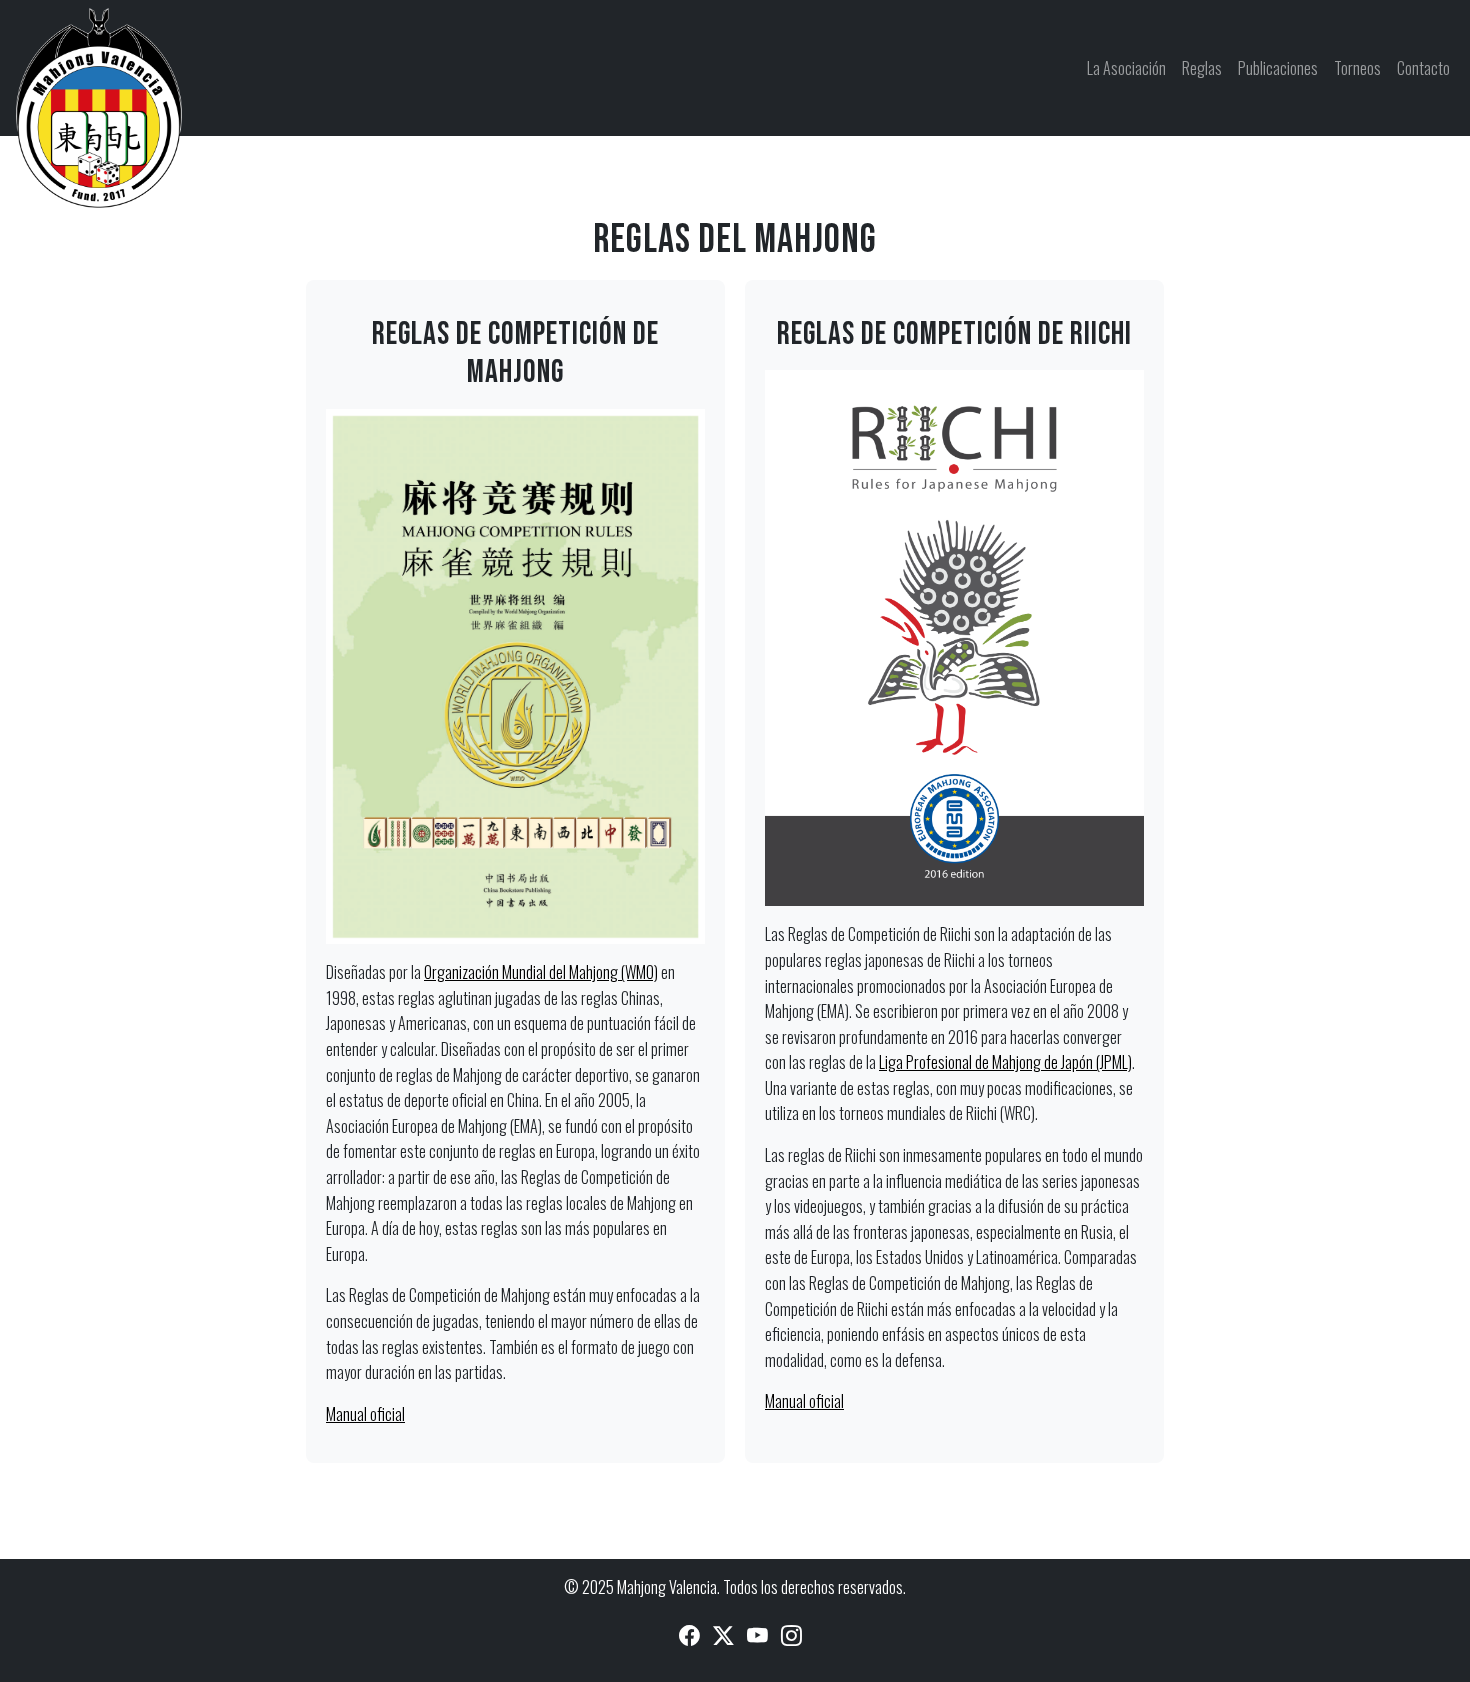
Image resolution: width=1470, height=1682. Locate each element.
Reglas (1202, 68)
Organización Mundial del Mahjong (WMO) (541, 972)
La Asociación (1126, 68)
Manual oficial (365, 1414)
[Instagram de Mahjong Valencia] (791, 1633)
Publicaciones (1278, 68)
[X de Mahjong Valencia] (723, 1633)
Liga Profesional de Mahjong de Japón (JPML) (1005, 1062)
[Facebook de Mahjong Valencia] (689, 1633)
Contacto (1423, 68)
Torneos (1357, 68)
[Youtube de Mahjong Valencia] (757, 1633)
